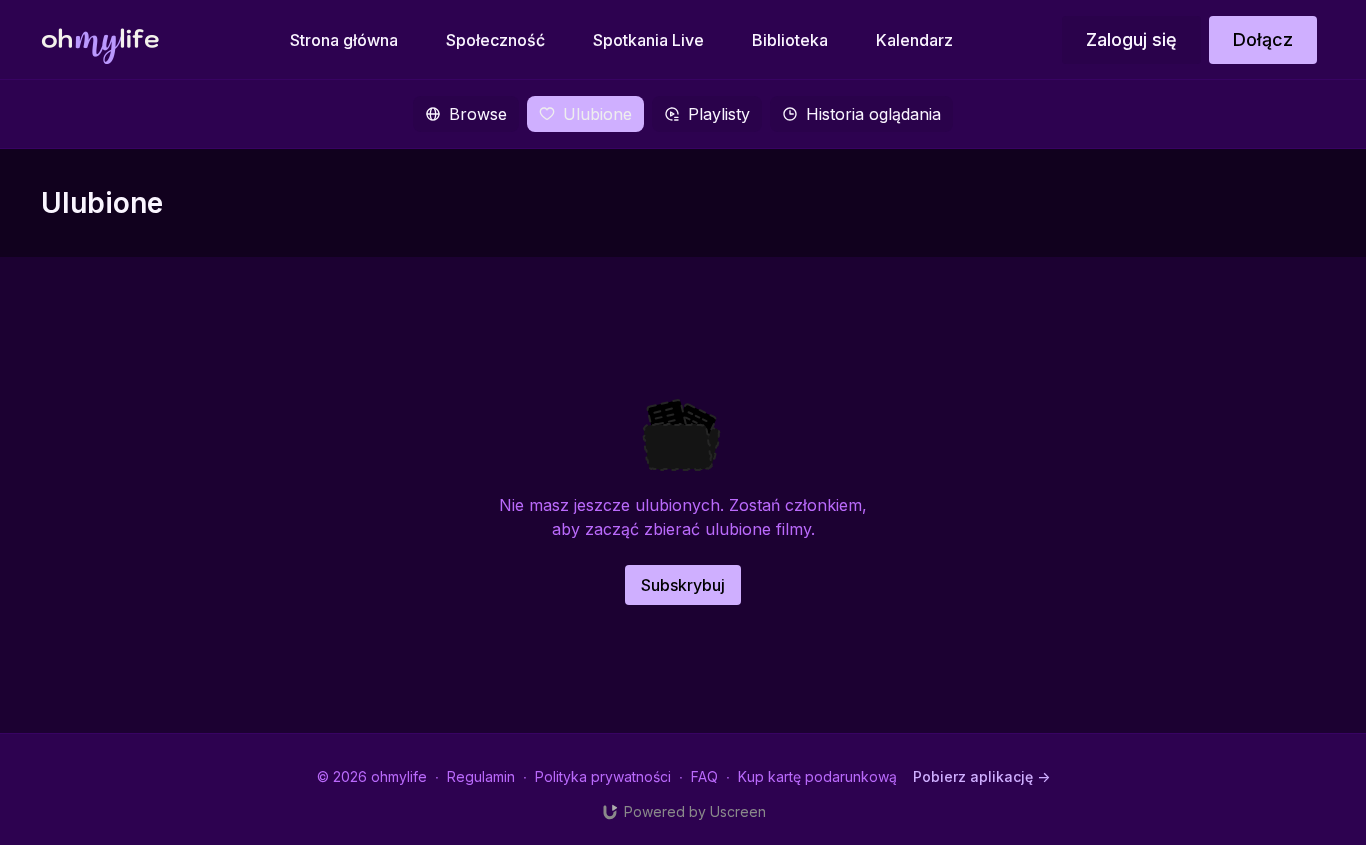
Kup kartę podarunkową (817, 776)
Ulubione (597, 114)
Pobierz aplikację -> (981, 776)
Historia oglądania (873, 114)
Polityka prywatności (603, 776)
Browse (478, 114)
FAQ (704, 776)
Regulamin (481, 776)
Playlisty (719, 114)
